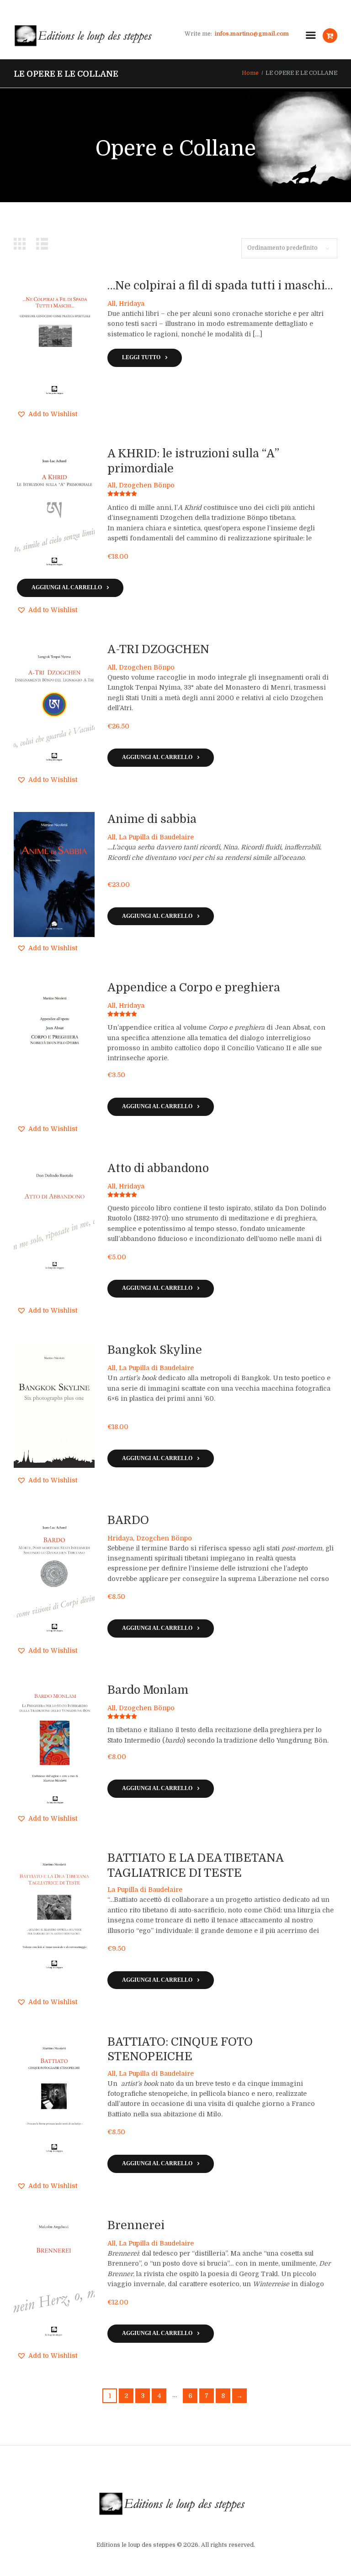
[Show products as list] (44, 244)
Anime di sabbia (152, 819)
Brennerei (136, 2225)
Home (250, 73)
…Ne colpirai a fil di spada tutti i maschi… (220, 286)
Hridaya (132, 304)
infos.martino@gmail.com (252, 34)
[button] (47, 414)
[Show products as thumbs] (22, 244)
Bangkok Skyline (155, 1350)
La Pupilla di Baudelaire (156, 837)
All (112, 304)
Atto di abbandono (158, 1168)
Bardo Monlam (148, 1690)
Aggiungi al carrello (67, 588)
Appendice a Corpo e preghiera (194, 988)
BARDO (128, 1520)
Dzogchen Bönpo (147, 485)
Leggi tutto (141, 358)
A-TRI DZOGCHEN (158, 649)
